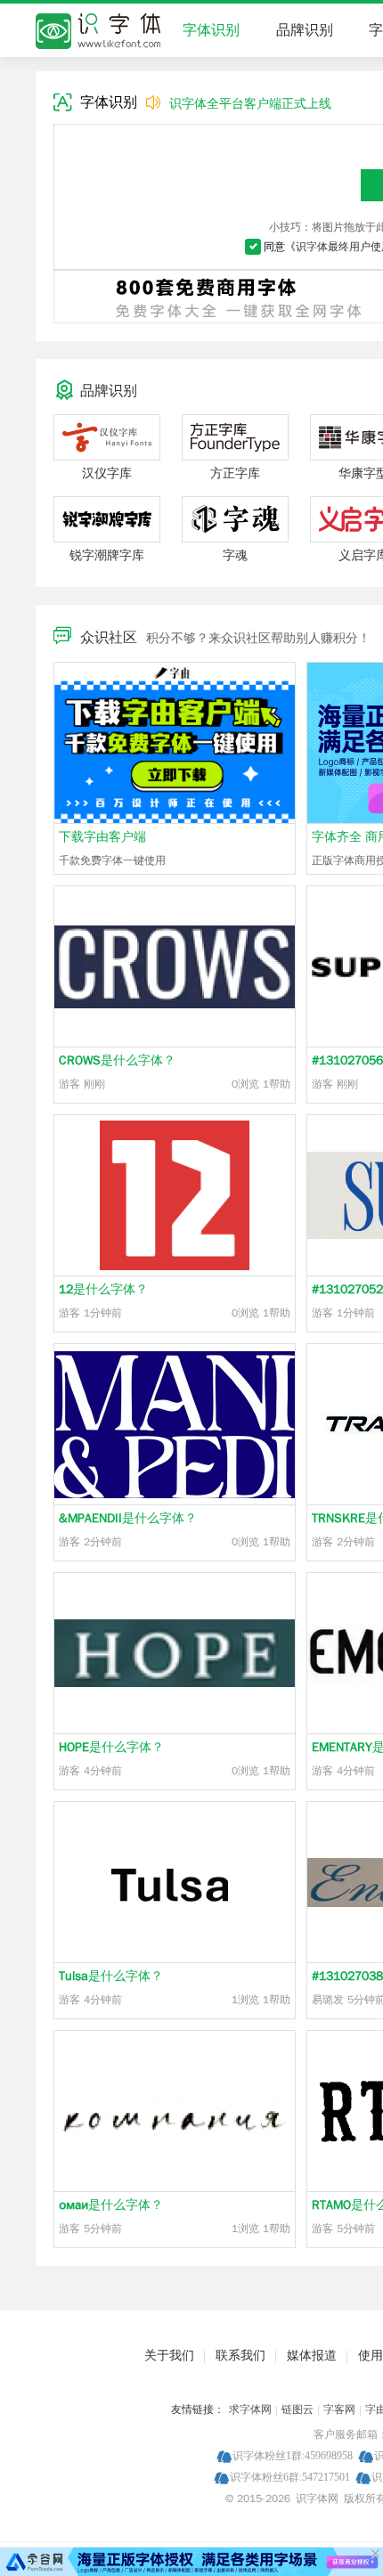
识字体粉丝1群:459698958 (293, 2455)
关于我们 (169, 2356)
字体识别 (211, 30)
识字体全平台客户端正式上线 (250, 104)
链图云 (297, 2409)
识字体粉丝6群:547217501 (290, 2477)
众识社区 (109, 638)
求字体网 (250, 2409)
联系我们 (240, 2356)
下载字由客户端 (102, 837)
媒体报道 (312, 2356)
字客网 (339, 2409)
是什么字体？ (117, 1060)
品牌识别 (305, 30)
